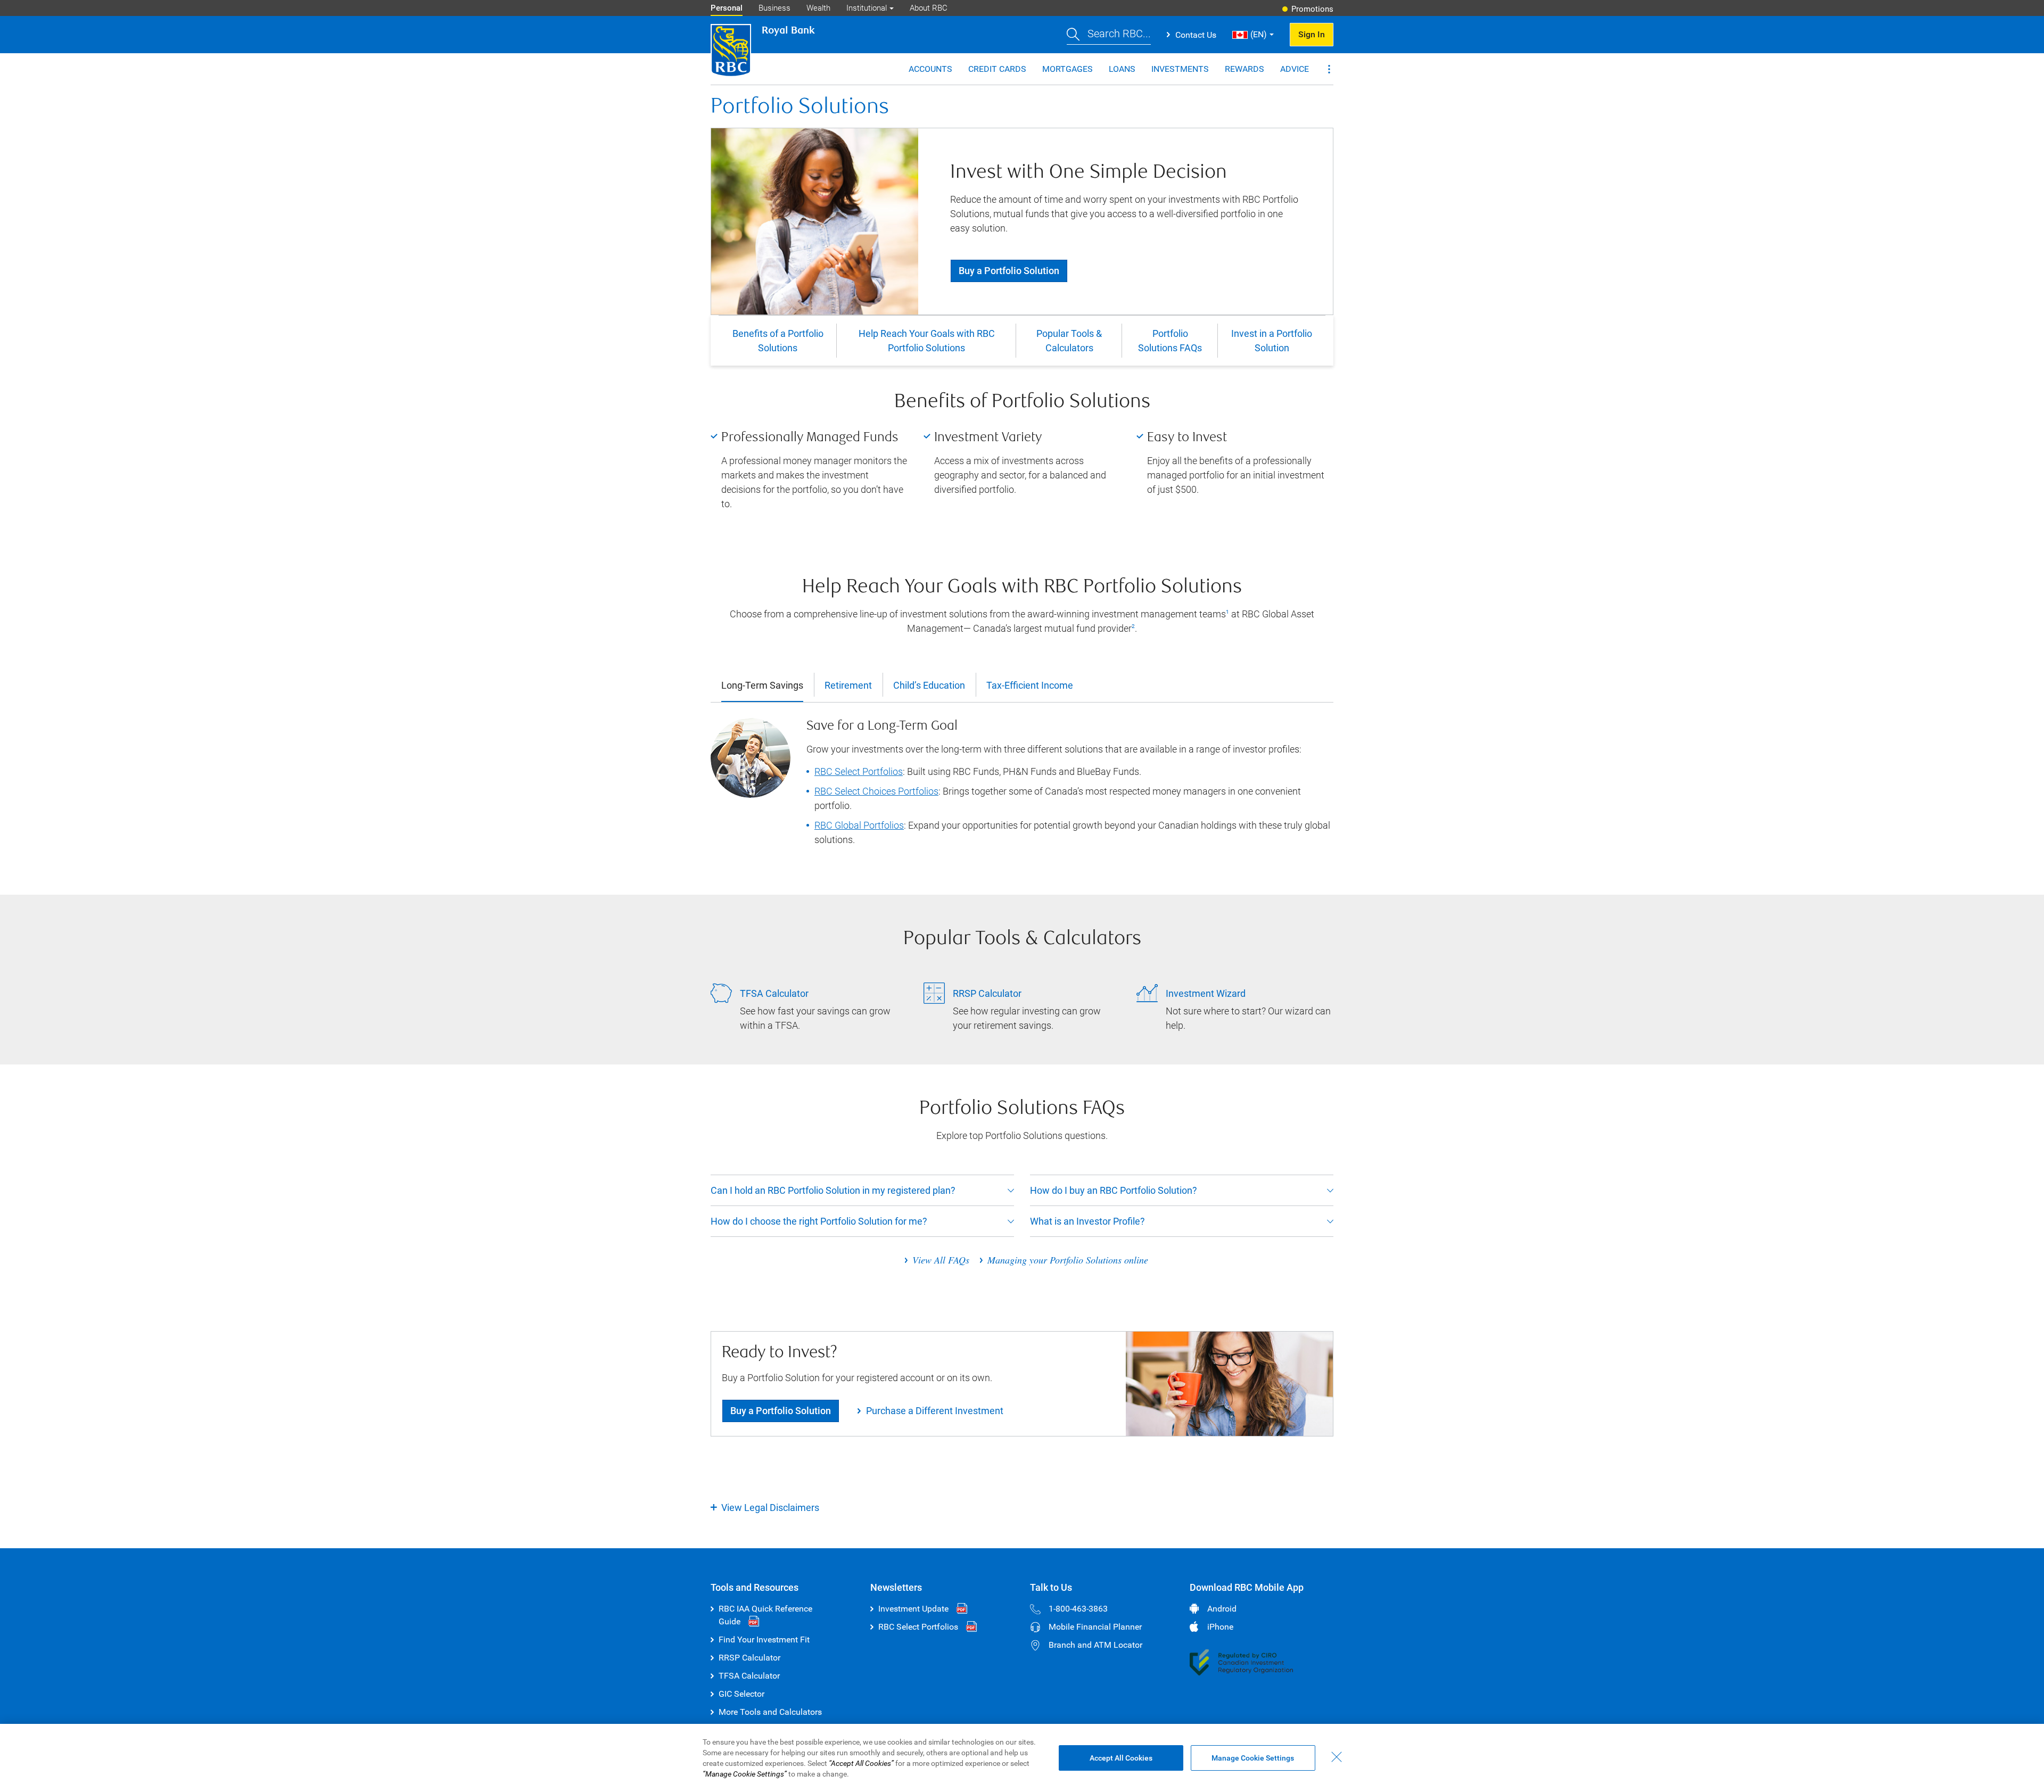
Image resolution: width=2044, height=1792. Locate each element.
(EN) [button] (1259, 34)
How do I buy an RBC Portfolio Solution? (1114, 1190)
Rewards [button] (1244, 69)
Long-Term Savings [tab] (762, 686)
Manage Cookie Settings (1253, 1758)
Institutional (867, 8)
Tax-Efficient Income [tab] (1030, 686)
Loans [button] (1122, 69)
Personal (727, 8)
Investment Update (913, 1609)
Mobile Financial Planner (1095, 1627)
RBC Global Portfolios (859, 825)
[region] (1022, 1758)
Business (774, 8)
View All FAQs (941, 1260)
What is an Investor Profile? (1087, 1221)
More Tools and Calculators (770, 1712)
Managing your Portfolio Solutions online (1068, 1260)
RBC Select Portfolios (859, 771)
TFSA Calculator (749, 1676)
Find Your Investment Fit (764, 1640)
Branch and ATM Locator (1095, 1645)
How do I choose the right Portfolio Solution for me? (819, 1221)
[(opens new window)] (1241, 1662)
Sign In (1312, 34)
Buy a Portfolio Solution (1009, 271)
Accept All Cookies (1121, 1758)
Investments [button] (1180, 69)
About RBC (929, 8)
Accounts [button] (930, 69)
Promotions (1312, 9)
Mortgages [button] (1068, 69)
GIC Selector (741, 1694)
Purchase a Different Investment (935, 1411)
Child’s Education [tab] (929, 686)
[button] (1109, 35)
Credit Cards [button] (997, 69)
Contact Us (1196, 35)
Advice (1295, 69)
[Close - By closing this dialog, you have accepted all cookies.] (1337, 1757)
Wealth (818, 8)
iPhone (1220, 1627)
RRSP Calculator (749, 1658)
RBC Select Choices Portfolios (876, 791)
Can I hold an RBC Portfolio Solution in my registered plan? (833, 1190)
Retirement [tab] (848, 686)
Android (1222, 1609)
